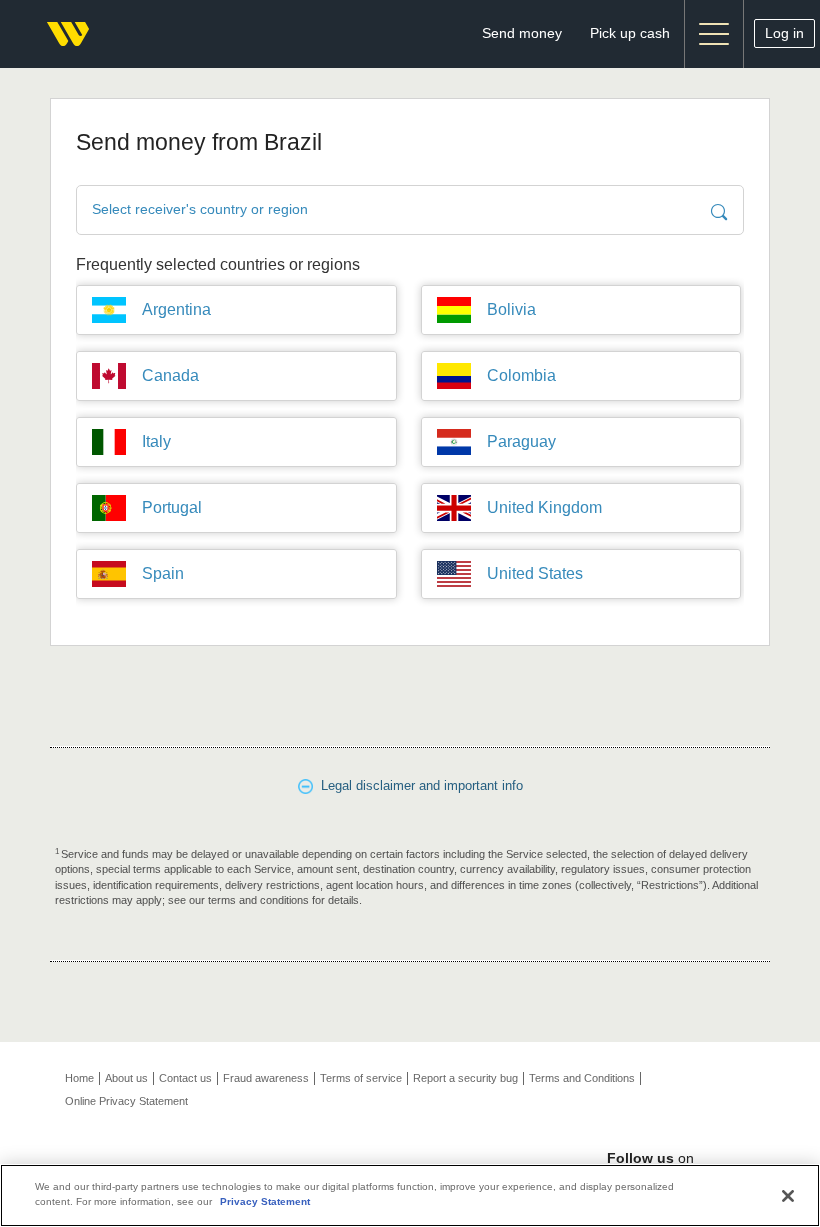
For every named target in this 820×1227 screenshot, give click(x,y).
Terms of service (361, 1078)
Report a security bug (465, 1078)
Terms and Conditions (582, 1078)
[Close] (788, 1196)
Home (79, 1078)
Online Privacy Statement (126, 1101)
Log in (784, 33)
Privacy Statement (265, 1201)
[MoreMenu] (714, 34)
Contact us (185, 1078)
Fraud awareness (266, 1078)
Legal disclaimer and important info (418, 785)
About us (126, 1078)
